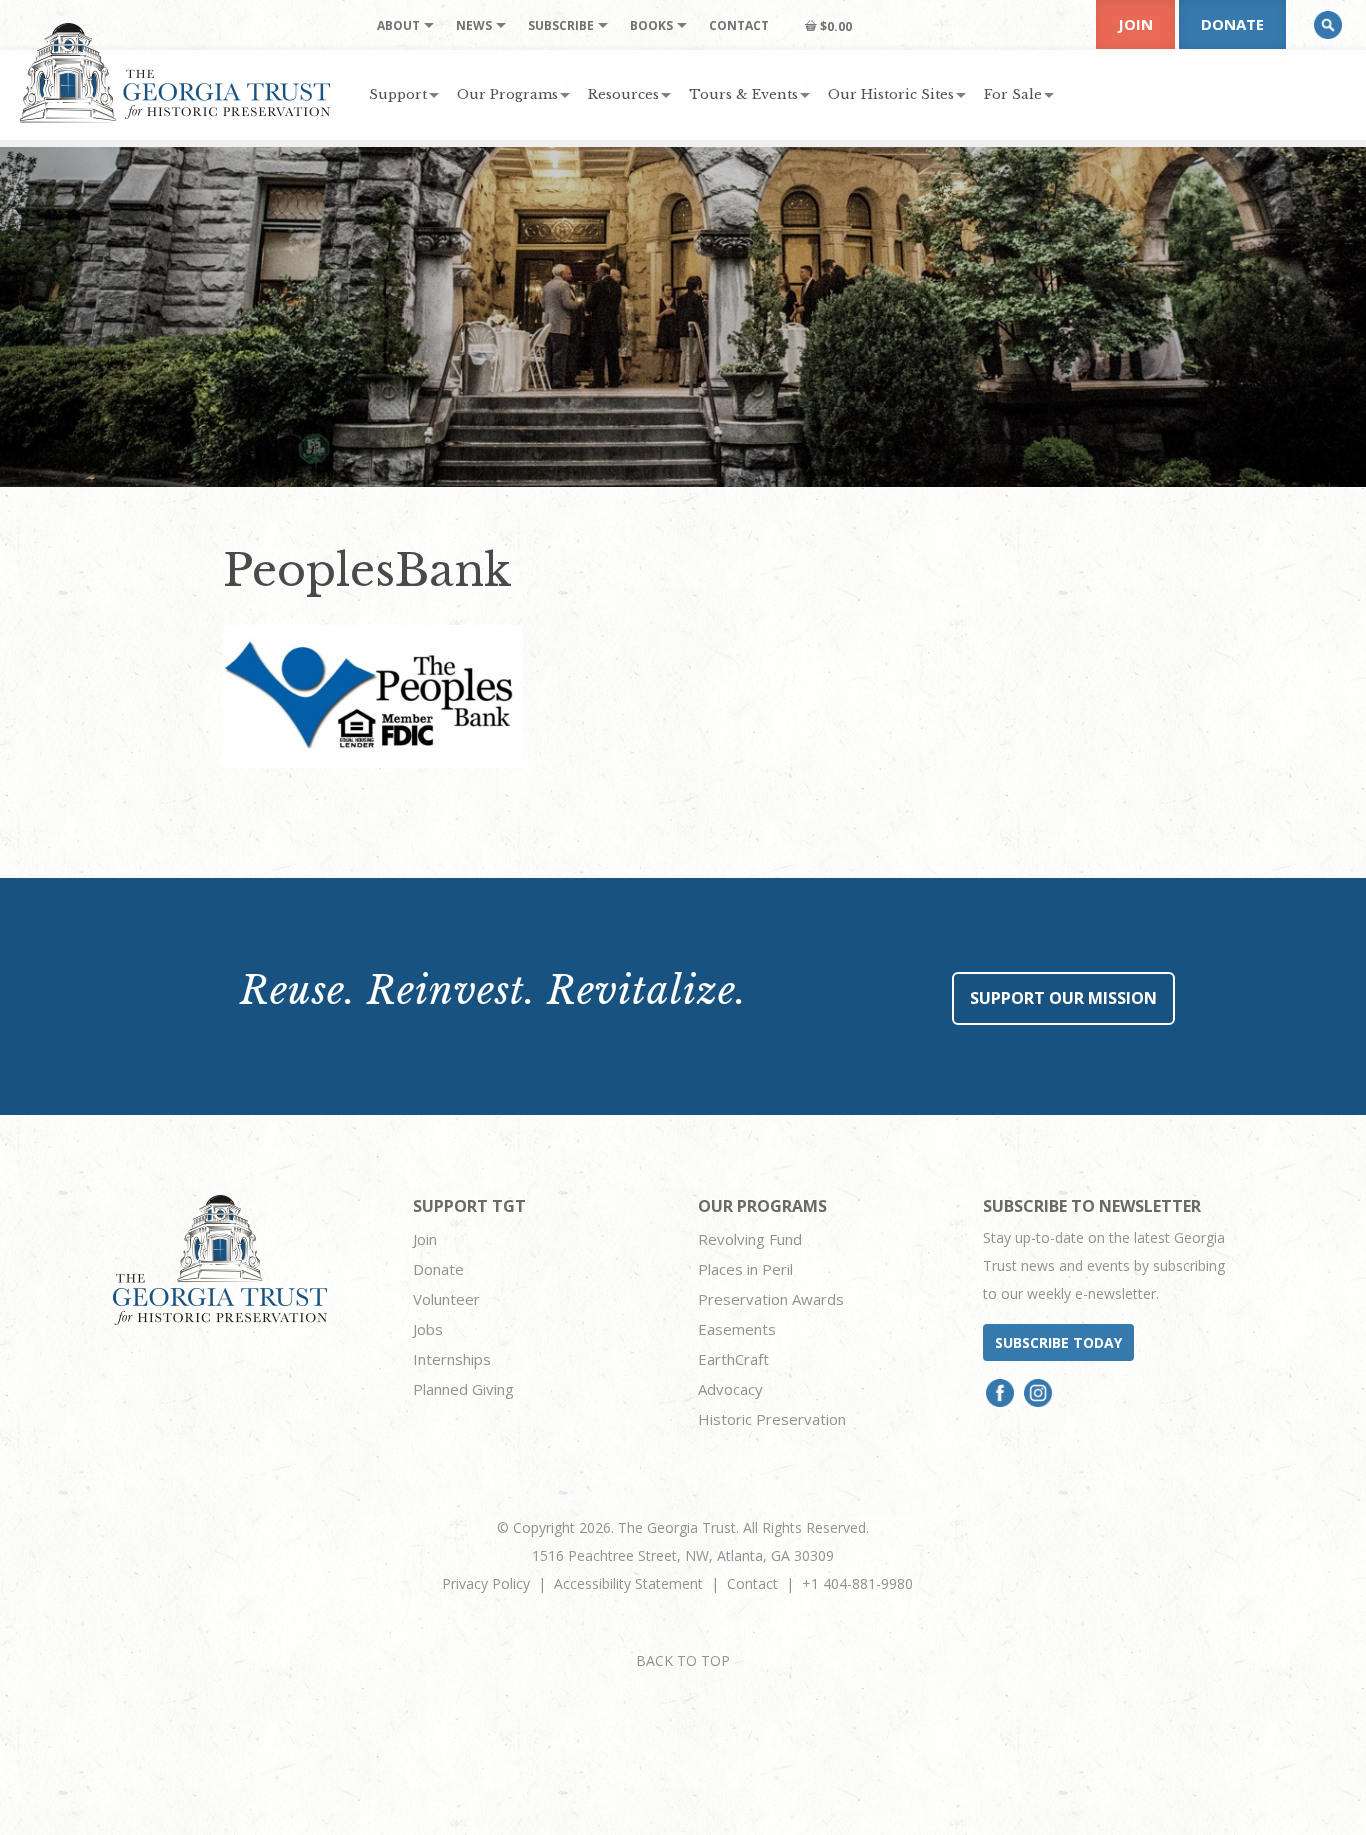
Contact (752, 1583)
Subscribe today (1058, 1342)
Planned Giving (463, 1389)
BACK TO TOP (683, 1660)
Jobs (428, 1329)
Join (1135, 24)
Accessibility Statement (628, 1583)
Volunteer (446, 1299)
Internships (452, 1359)
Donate (1232, 24)
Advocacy (730, 1389)
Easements (737, 1329)
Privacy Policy (486, 1583)
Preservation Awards (771, 1299)
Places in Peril (745, 1269)
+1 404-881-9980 (857, 1583)
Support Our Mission (1063, 998)
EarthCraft (733, 1359)
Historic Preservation (772, 1419)
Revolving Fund (750, 1239)
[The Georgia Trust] (175, 73)
